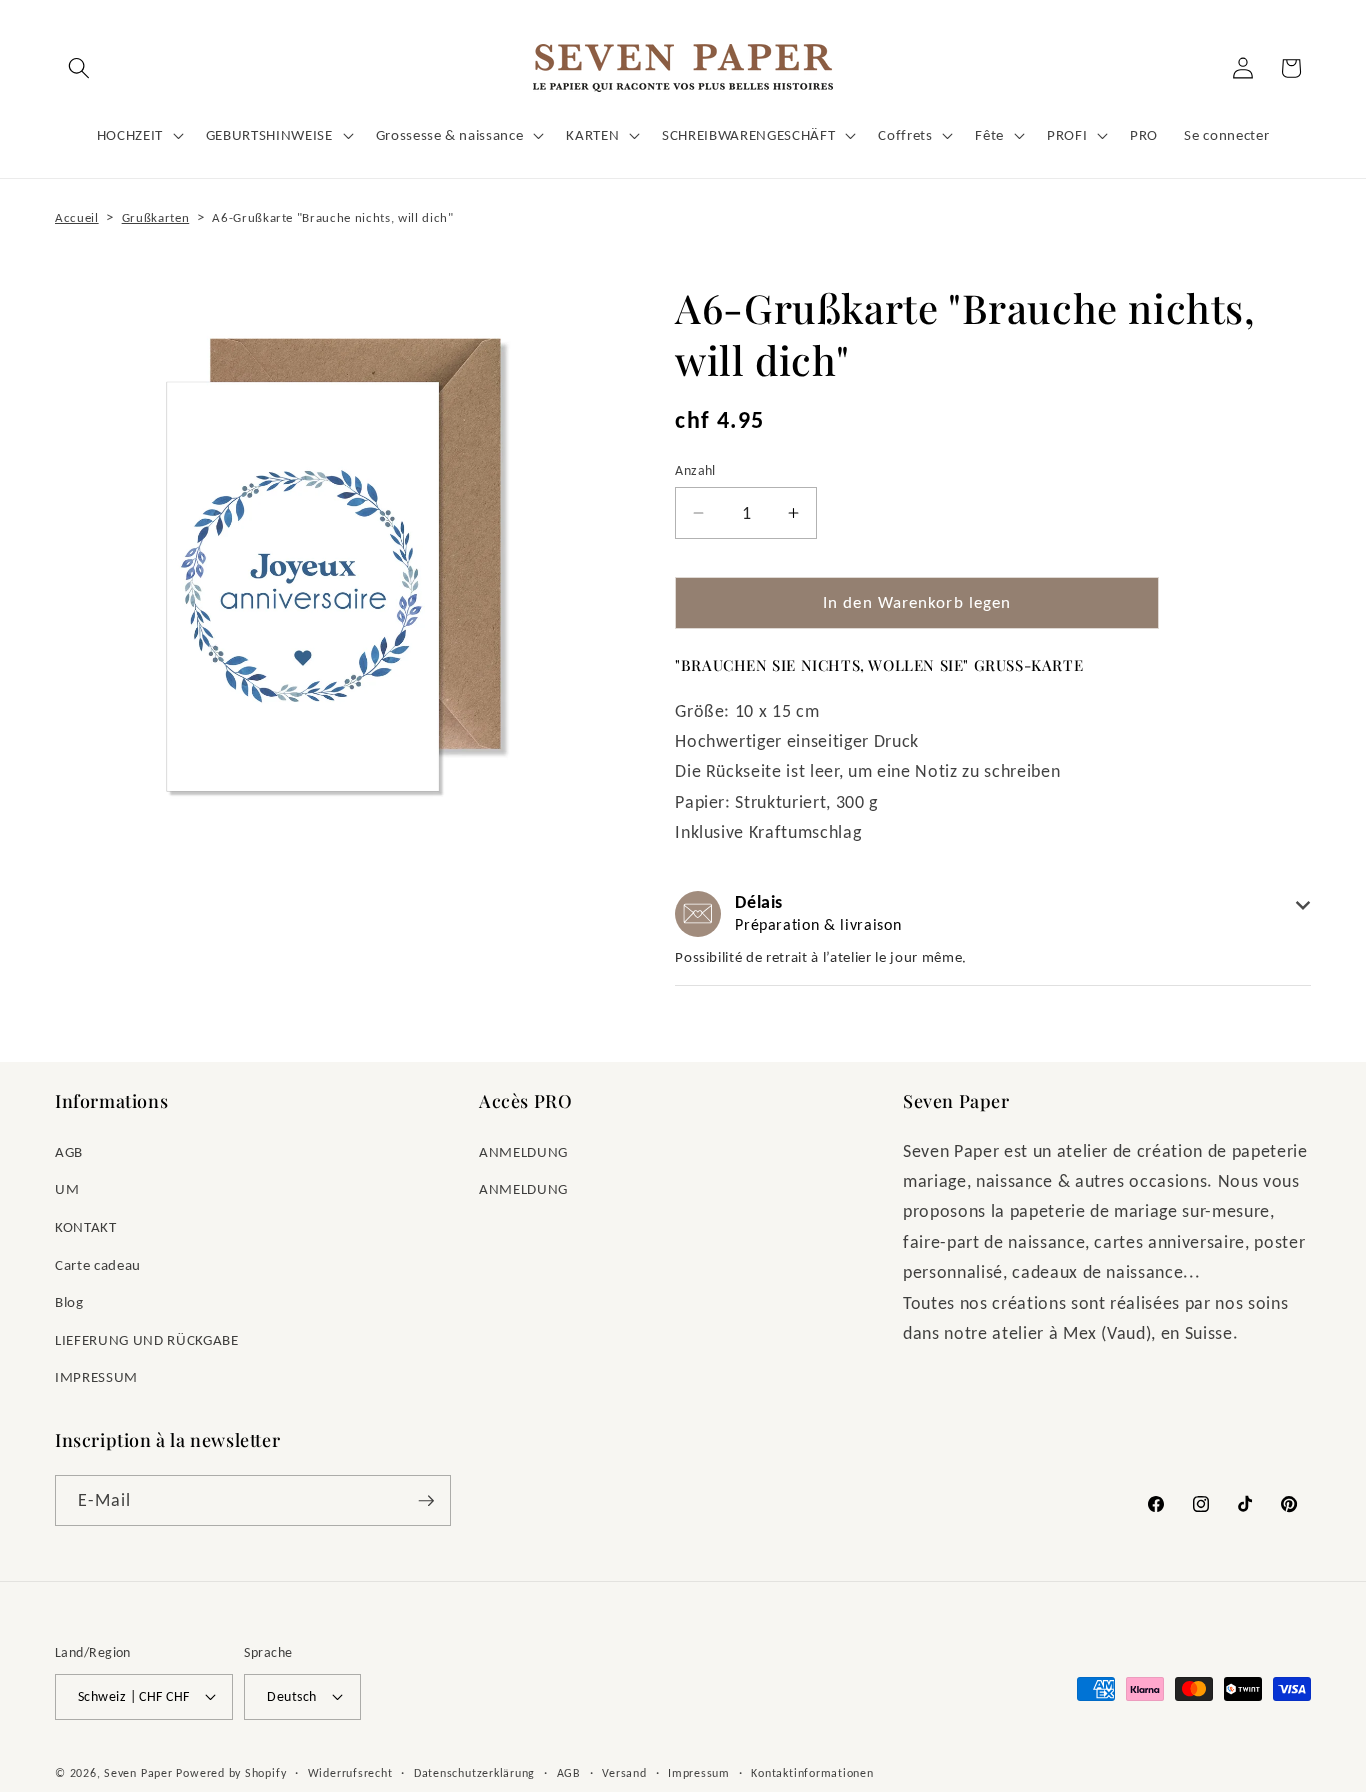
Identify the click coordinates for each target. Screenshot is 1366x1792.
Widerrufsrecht (350, 1772)
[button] (79, 68)
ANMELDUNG (523, 1151)
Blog (69, 1301)
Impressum (699, 1772)
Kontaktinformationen (812, 1772)
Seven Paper (138, 1772)
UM (67, 1188)
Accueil (77, 217)
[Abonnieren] (426, 1501)
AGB (69, 1151)
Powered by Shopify (231, 1772)
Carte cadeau (98, 1264)
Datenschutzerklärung (474, 1772)
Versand (624, 1772)
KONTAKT (86, 1226)
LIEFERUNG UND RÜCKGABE (147, 1339)
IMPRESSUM (96, 1376)
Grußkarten (156, 217)
